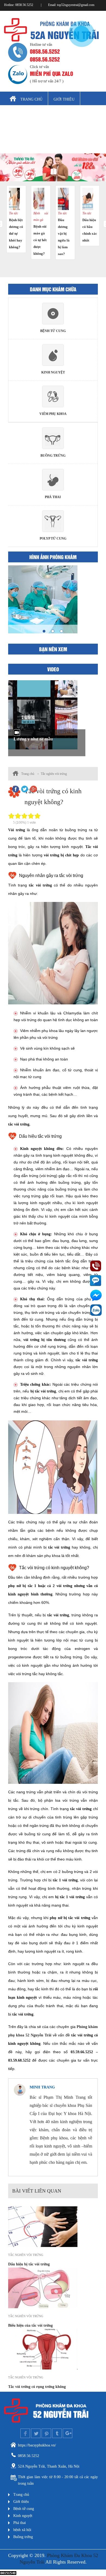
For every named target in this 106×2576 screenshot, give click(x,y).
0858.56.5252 (45, 51)
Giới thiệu (64, 99)
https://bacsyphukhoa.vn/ (37, 2445)
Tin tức (13, 213)
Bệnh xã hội (51, 130)
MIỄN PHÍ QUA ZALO (52, 73)
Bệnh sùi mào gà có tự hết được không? (40, 240)
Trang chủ (31, 99)
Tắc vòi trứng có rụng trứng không (37, 2387)
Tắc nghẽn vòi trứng (54, 774)
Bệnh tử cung (24, 115)
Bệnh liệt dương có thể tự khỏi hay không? (16, 233)
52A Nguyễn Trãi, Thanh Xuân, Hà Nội (49, 2466)
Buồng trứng (23, 146)
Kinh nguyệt (62, 115)
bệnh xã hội (22, 2530)
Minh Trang (42, 2087)
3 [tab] (61, 631)
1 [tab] (44, 631)
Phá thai (18, 130)
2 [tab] (53, 631)
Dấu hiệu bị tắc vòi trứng (29, 2264)
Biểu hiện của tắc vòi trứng (30, 2325)
